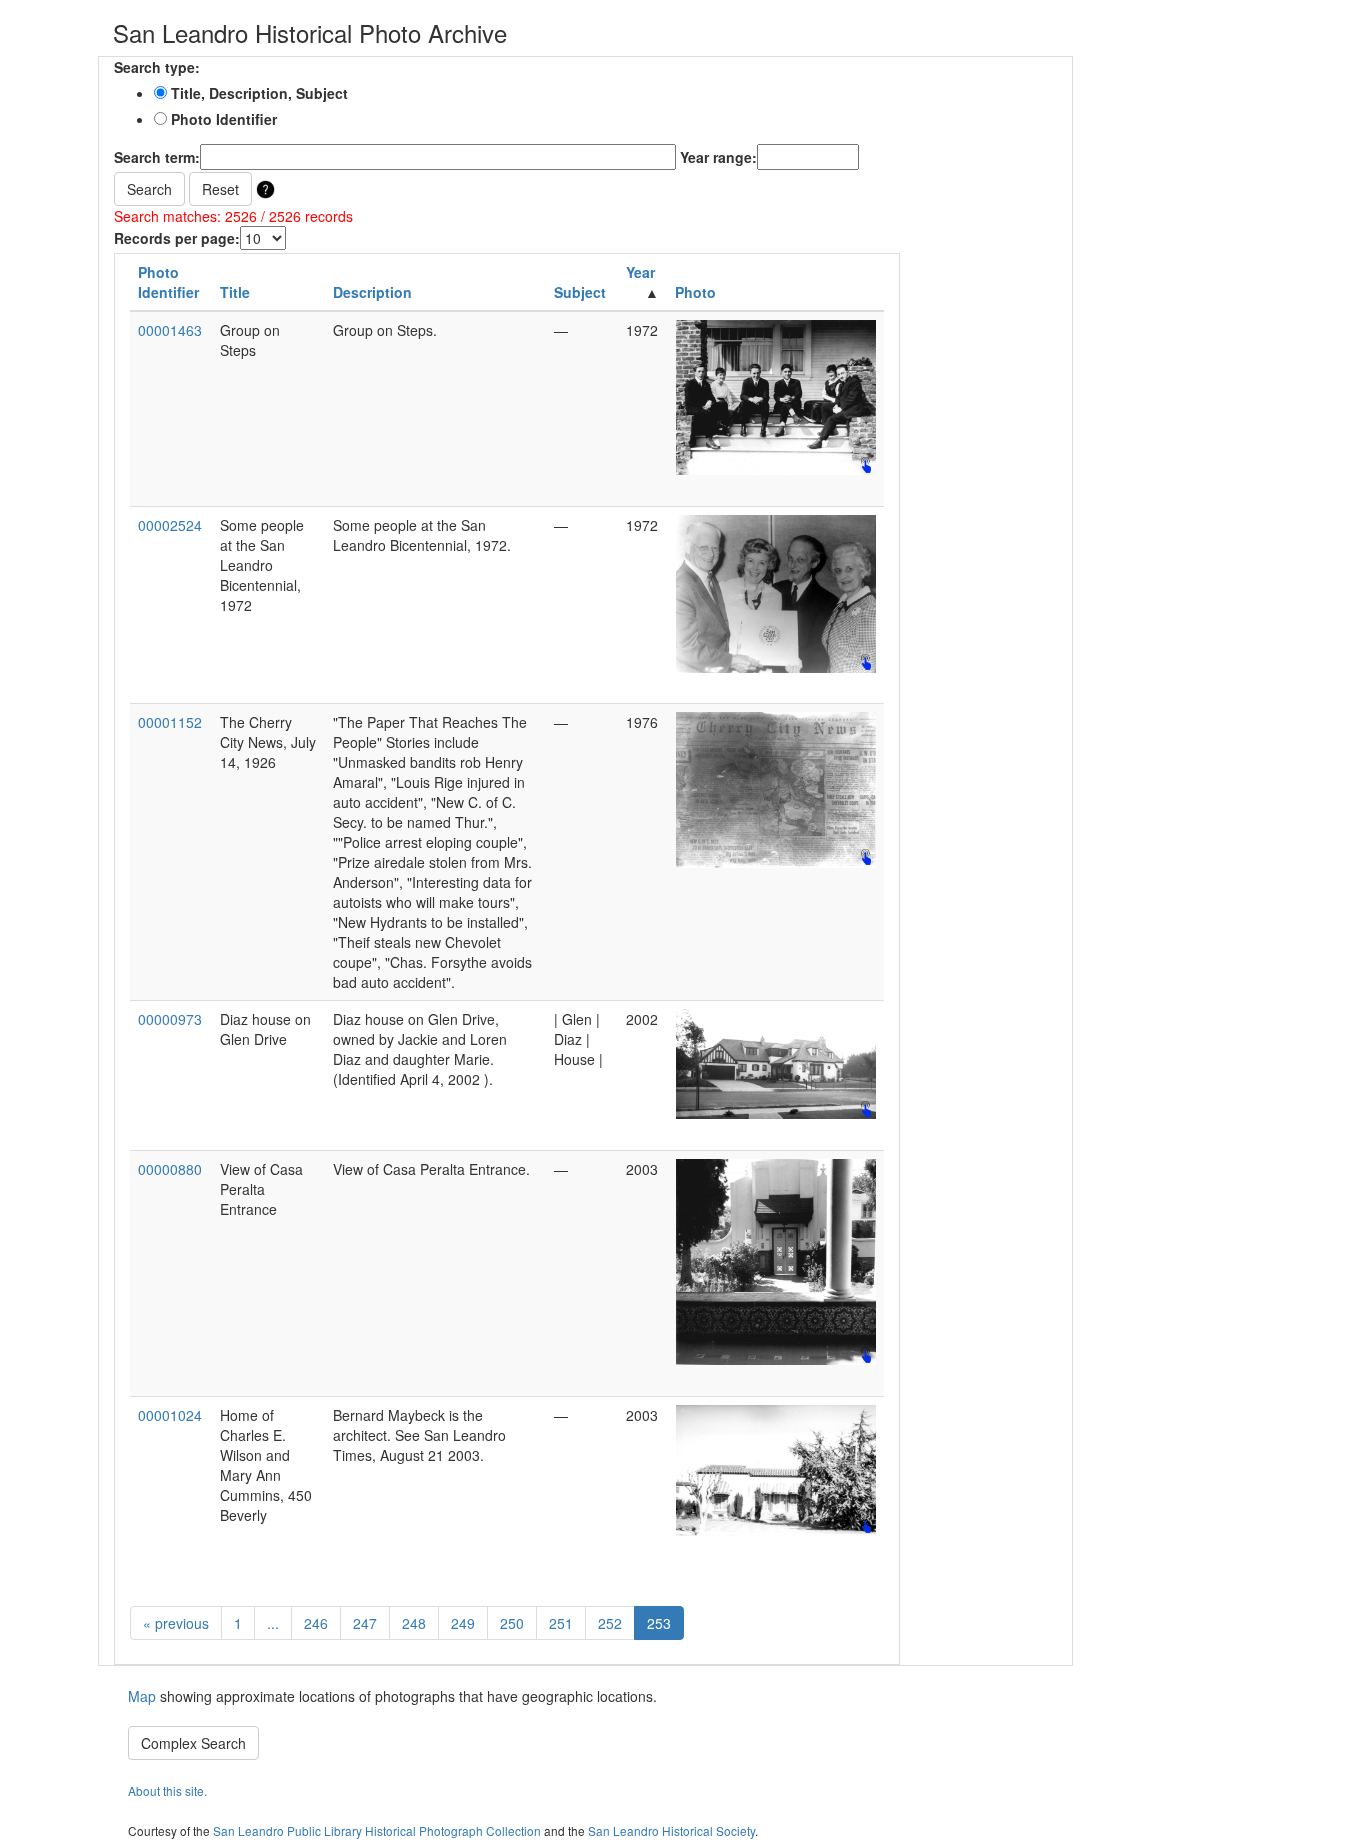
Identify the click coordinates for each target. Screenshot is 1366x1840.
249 (463, 1623)
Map (144, 1696)
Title (235, 292)
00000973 (170, 1019)
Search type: (157, 67)
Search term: (157, 157)
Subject (580, 292)
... (273, 1623)
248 (414, 1623)
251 (561, 1623)
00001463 (170, 330)
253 (659, 1623)
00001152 (170, 722)
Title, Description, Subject (257, 93)
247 (365, 1623)
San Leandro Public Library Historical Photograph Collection (377, 1830)
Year (640, 272)
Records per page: (177, 238)
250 (512, 1623)
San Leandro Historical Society (671, 1830)
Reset (220, 189)
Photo (695, 292)
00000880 (170, 1169)
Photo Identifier (222, 119)
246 (316, 1623)
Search (149, 189)
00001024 (170, 1415)
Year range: (718, 157)
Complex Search (193, 1743)
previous (176, 1623)
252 (610, 1623)
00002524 (170, 525)
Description (372, 292)
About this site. (167, 1790)
